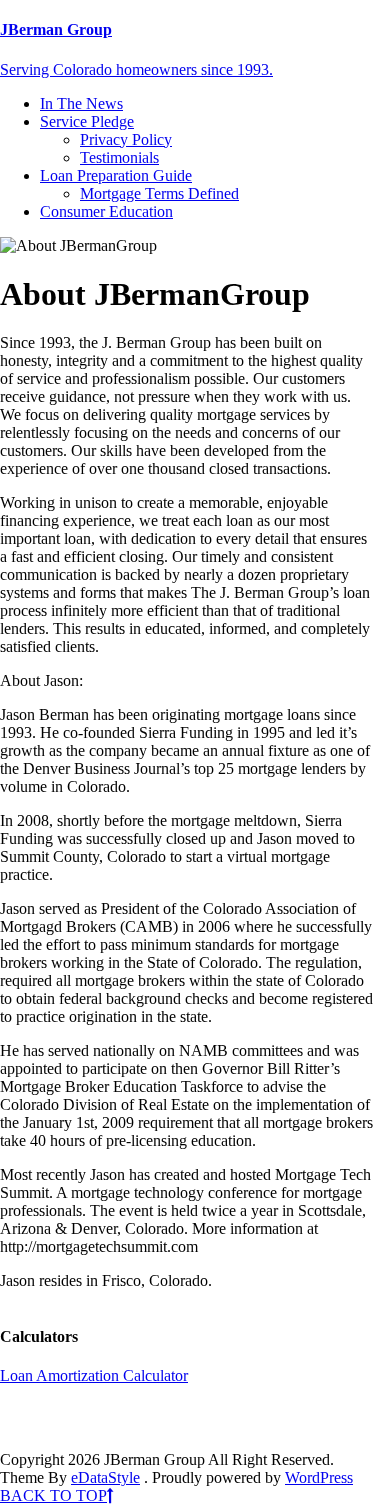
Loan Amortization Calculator (94, 1375)
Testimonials (119, 157)
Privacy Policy (126, 139)
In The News (81, 103)
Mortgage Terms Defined (159, 193)
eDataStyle (105, 1477)
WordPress (319, 1477)
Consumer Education (106, 211)
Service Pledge (87, 121)
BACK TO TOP (53, 1495)
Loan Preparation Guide (116, 175)
